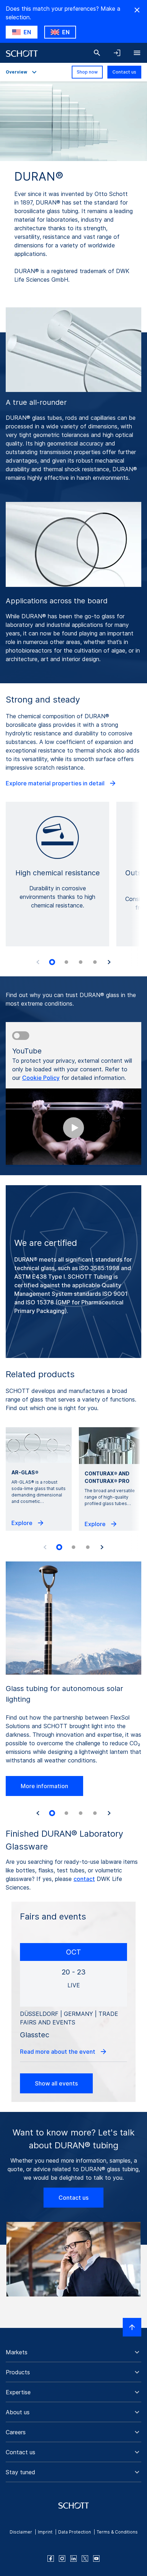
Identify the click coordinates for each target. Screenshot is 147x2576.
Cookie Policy (41, 1078)
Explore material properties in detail (56, 783)
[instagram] (62, 2559)
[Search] (97, 53)
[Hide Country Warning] (137, 10)
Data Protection (75, 2532)
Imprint (45, 2532)
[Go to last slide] (38, 1813)
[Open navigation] (137, 53)
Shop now (87, 72)
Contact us (124, 72)
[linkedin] (73, 2559)
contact (84, 1879)
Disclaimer (21, 2532)
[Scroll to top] (132, 2327)
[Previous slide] (38, 962)
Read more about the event (58, 2052)
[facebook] (51, 2559)
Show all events (56, 2083)
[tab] (52, 962)
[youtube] (96, 2559)
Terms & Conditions (117, 2532)
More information (44, 1786)
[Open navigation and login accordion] (117, 53)
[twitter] (85, 2559)
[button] (73, 2352)
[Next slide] (109, 962)
